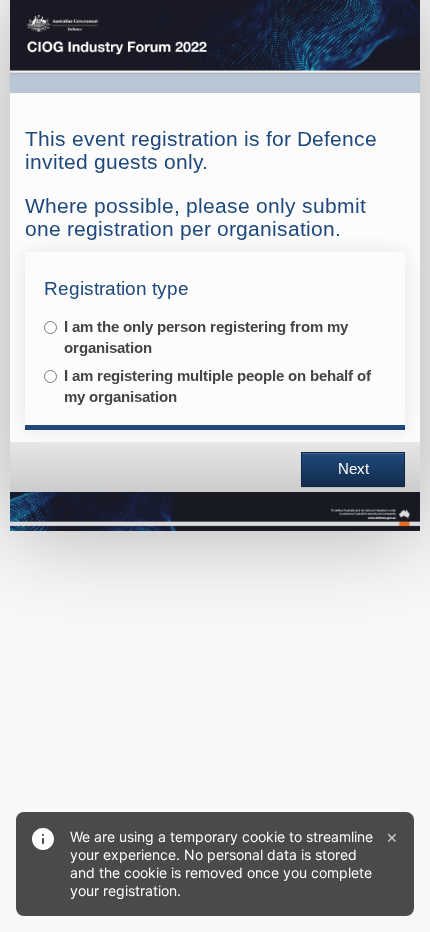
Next (353, 469)
